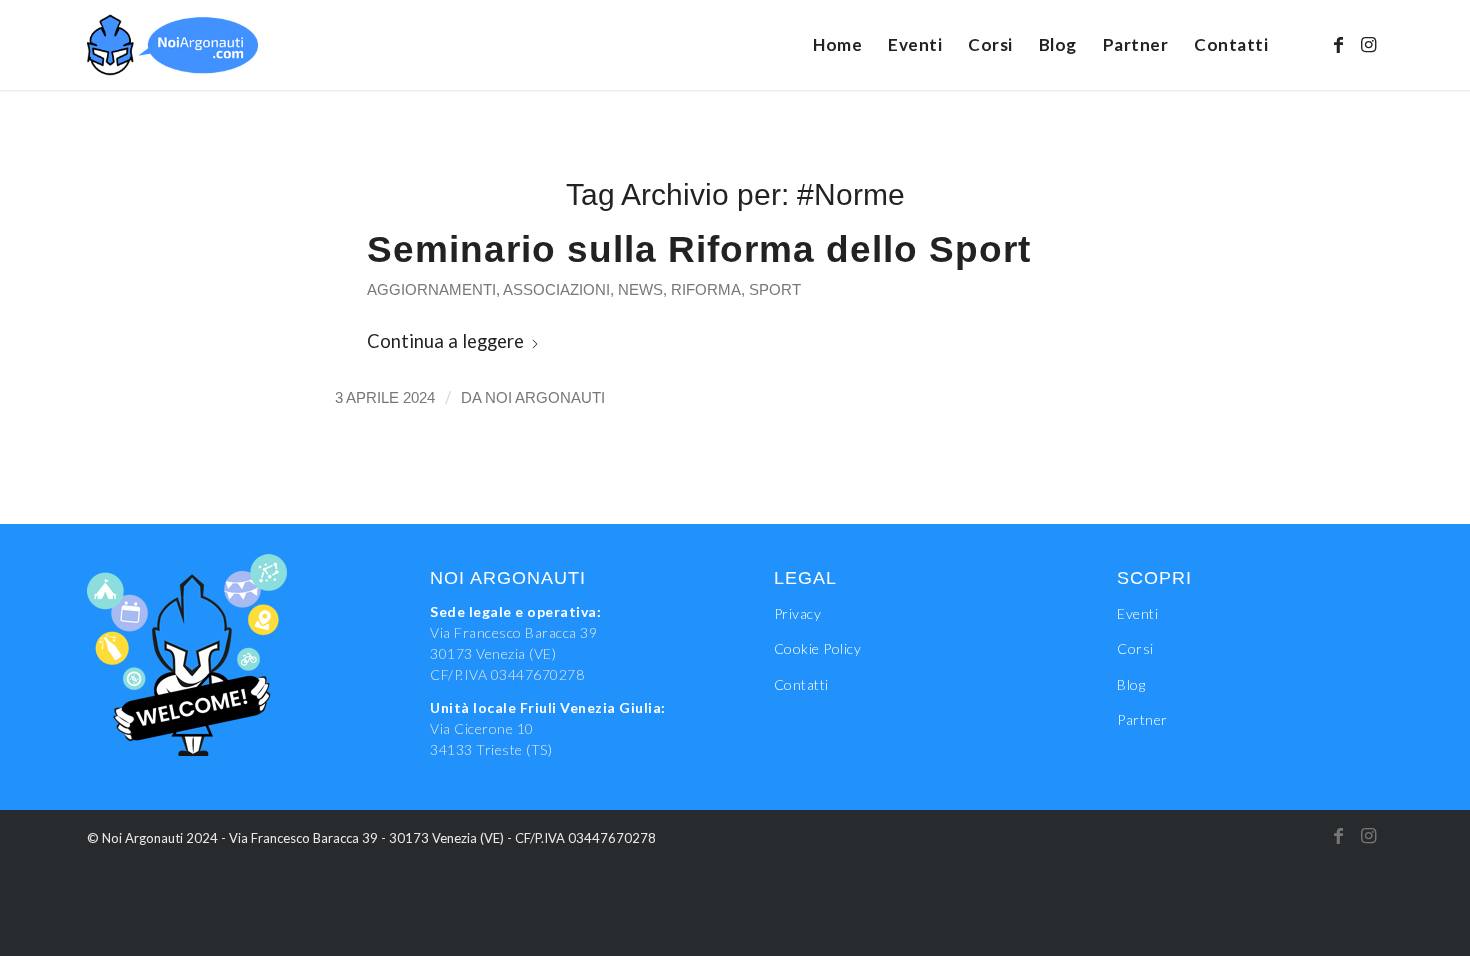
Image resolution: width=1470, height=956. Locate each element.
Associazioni (556, 290)
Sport (775, 290)
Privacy (798, 613)
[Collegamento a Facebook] (1338, 44)
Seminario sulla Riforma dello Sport (699, 249)
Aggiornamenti (431, 290)
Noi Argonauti (545, 398)
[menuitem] (837, 45)
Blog (1131, 684)
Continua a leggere (445, 341)
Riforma (706, 290)
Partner (1142, 719)
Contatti (801, 684)
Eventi (1137, 613)
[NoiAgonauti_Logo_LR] (173, 45)
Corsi (1135, 648)
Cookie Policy (818, 648)
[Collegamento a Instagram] (1368, 44)
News (640, 290)
